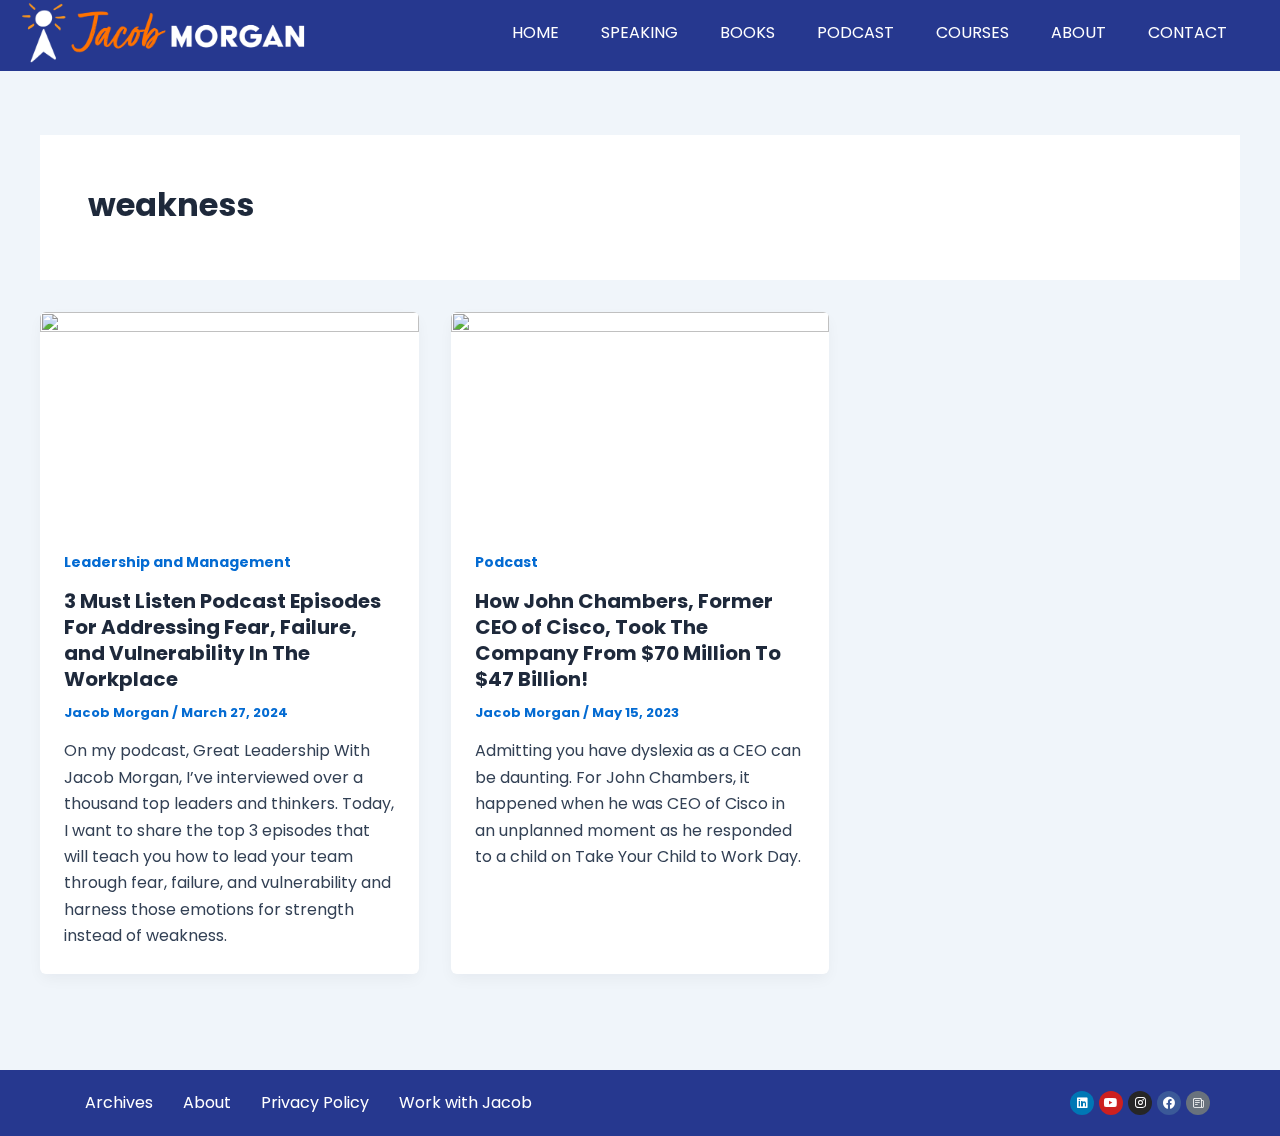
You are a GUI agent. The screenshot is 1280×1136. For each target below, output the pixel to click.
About (1078, 32)
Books (747, 32)
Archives (119, 1102)
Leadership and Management (177, 562)
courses (972, 32)
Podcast (855, 32)
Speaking (639, 32)
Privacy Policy (315, 1102)
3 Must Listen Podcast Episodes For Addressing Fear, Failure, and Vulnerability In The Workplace (222, 640)
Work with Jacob (465, 1102)
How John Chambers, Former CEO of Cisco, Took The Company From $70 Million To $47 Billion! (628, 640)
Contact (1187, 32)
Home (535, 32)
